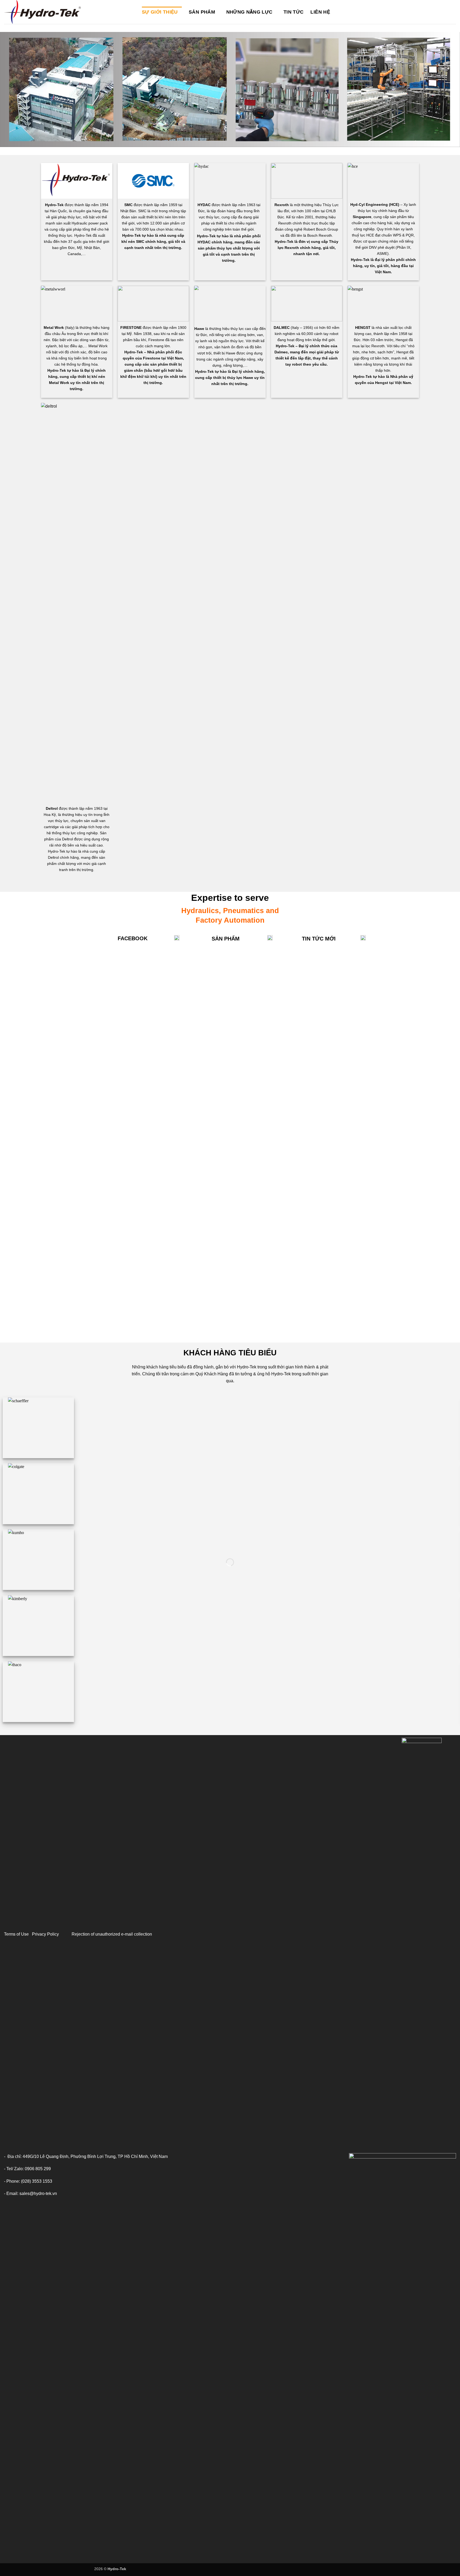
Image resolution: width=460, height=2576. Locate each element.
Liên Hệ (320, 12)
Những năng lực (249, 12)
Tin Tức (293, 12)
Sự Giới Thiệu (160, 12)
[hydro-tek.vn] (69, 12)
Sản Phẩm (202, 12)
